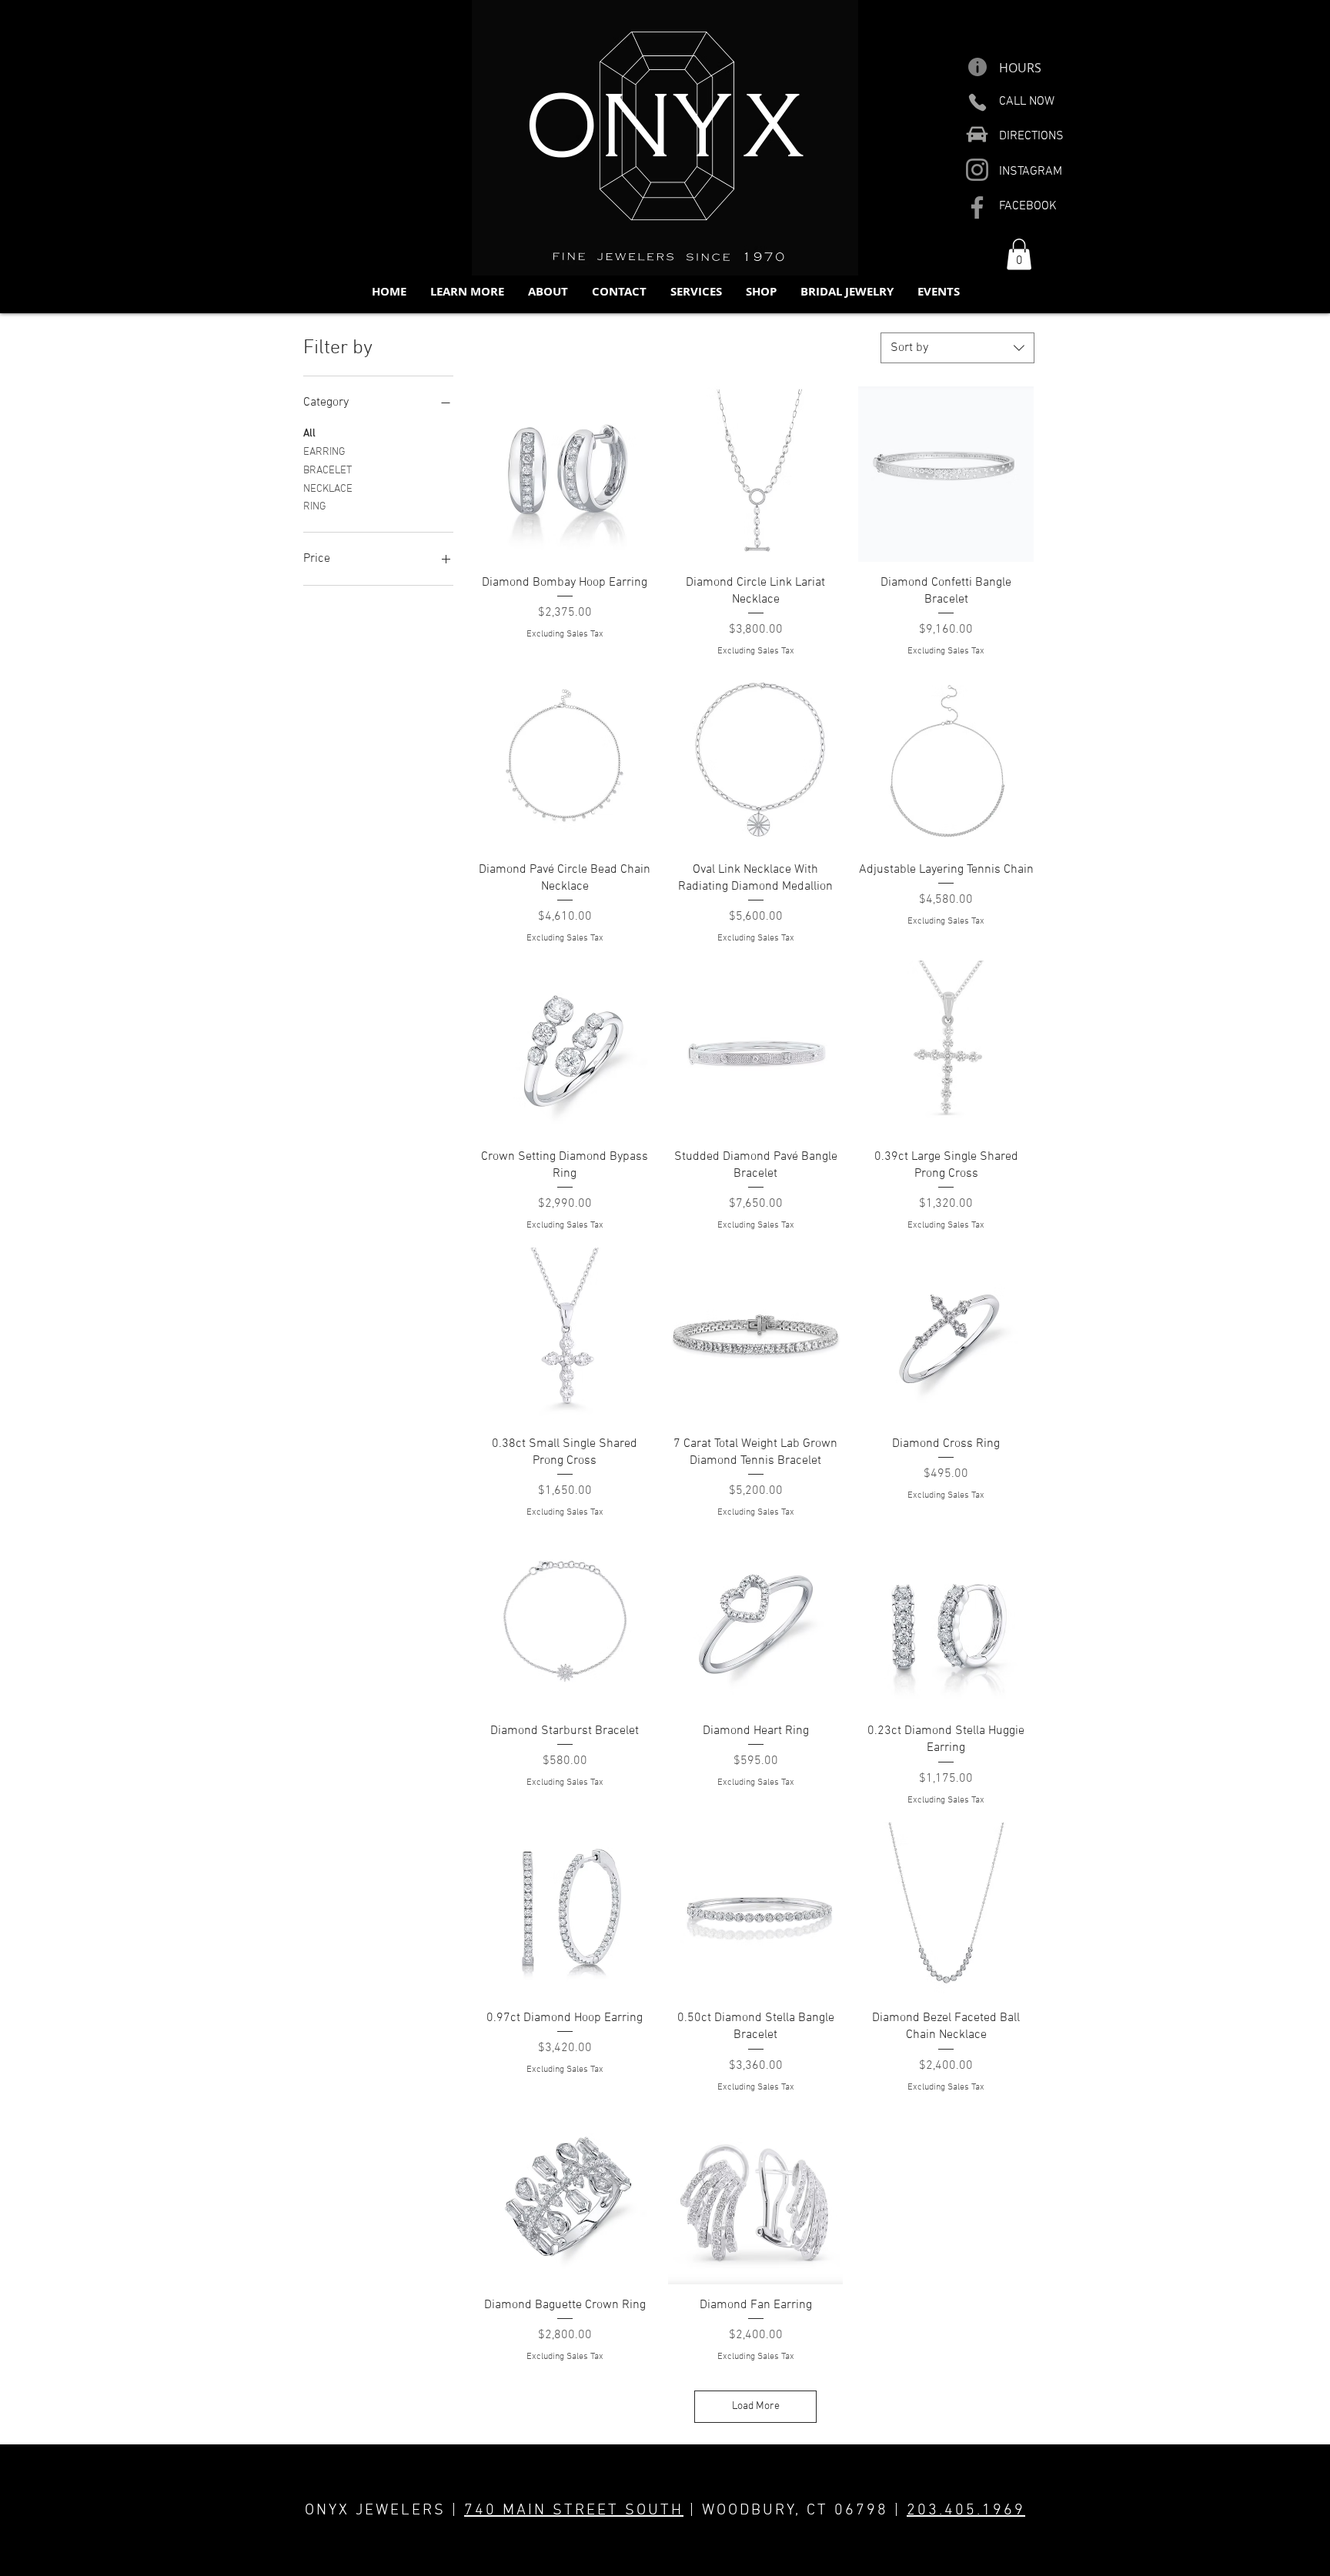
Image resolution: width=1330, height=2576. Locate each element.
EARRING (324, 452)
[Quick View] (565, 474)
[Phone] (977, 102)
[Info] (977, 67)
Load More (756, 2406)
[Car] (977, 134)
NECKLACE (328, 489)
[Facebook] (977, 207)
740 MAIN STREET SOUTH (574, 2511)
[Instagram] (977, 170)
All (309, 434)
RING (315, 507)
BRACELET (327, 471)
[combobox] (957, 348)
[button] (467, 291)
